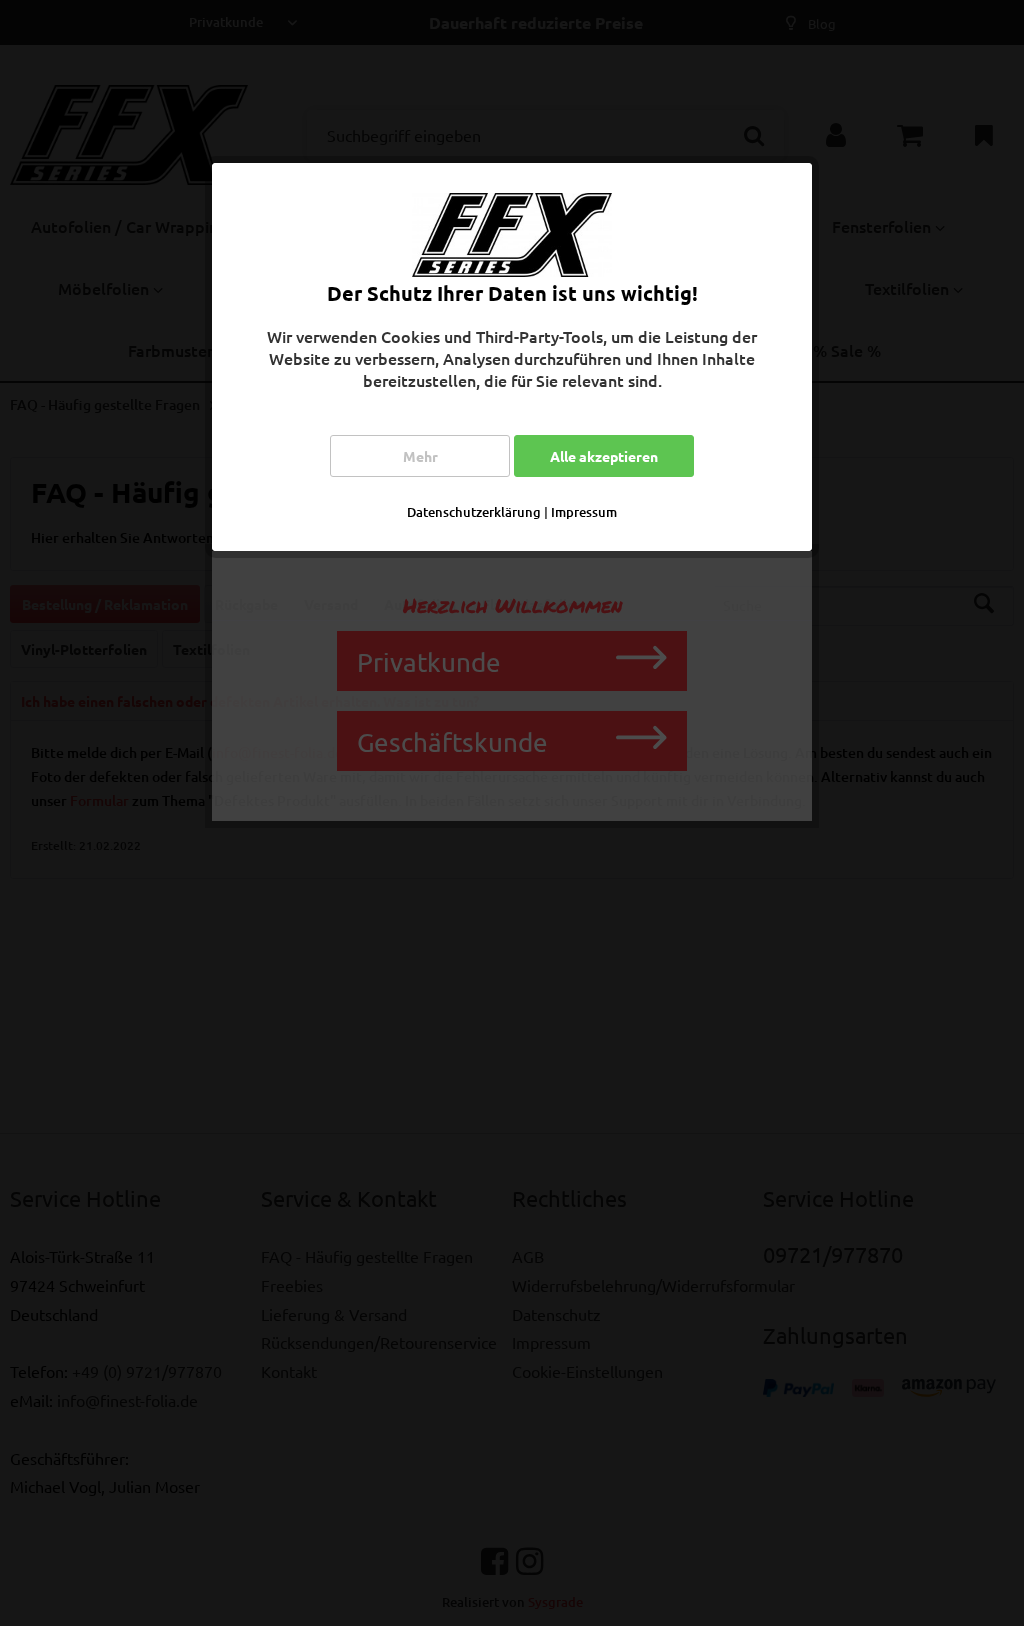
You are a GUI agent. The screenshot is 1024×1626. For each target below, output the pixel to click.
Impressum (584, 512)
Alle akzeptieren (604, 456)
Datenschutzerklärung (474, 512)
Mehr (420, 456)
